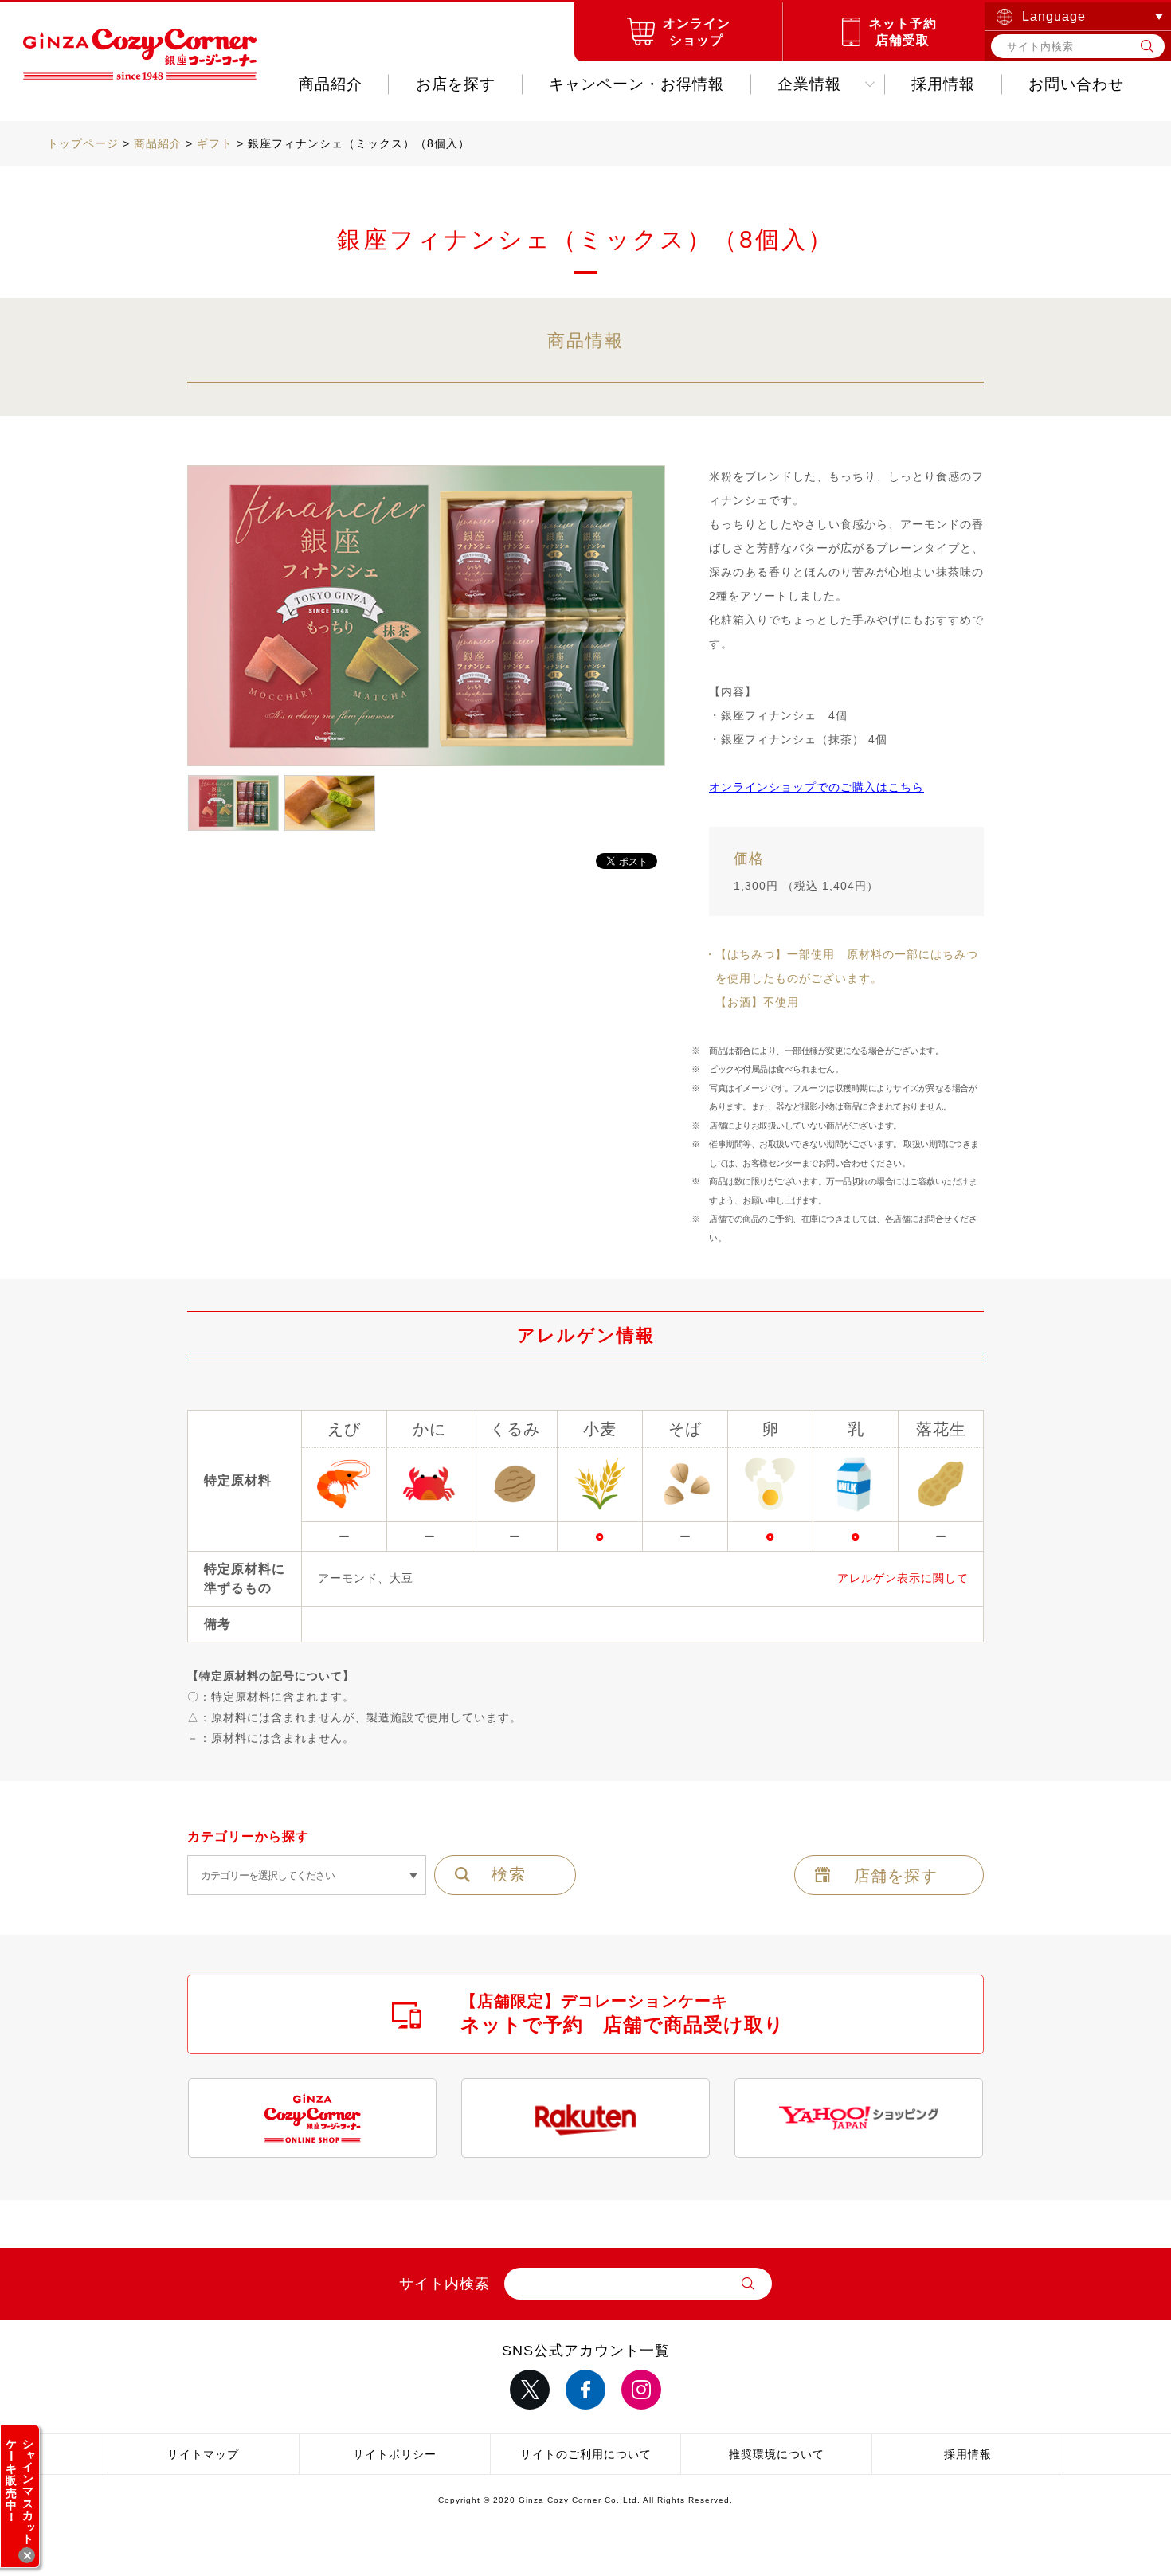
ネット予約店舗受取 (903, 32)
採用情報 (943, 84)
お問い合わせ (1076, 84)
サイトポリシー (395, 2454)
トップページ (83, 143)
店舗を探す (896, 1876)
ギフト (215, 143)
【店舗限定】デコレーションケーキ (623, 2014)
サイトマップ (203, 2454)
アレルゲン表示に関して (903, 1578)
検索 (509, 1874)
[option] (426, 617)
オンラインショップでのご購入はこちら (817, 787)
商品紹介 (331, 84)
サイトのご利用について (586, 2454)
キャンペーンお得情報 (636, 84)
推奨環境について (777, 2454)
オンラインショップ (697, 32)
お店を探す (456, 84)
